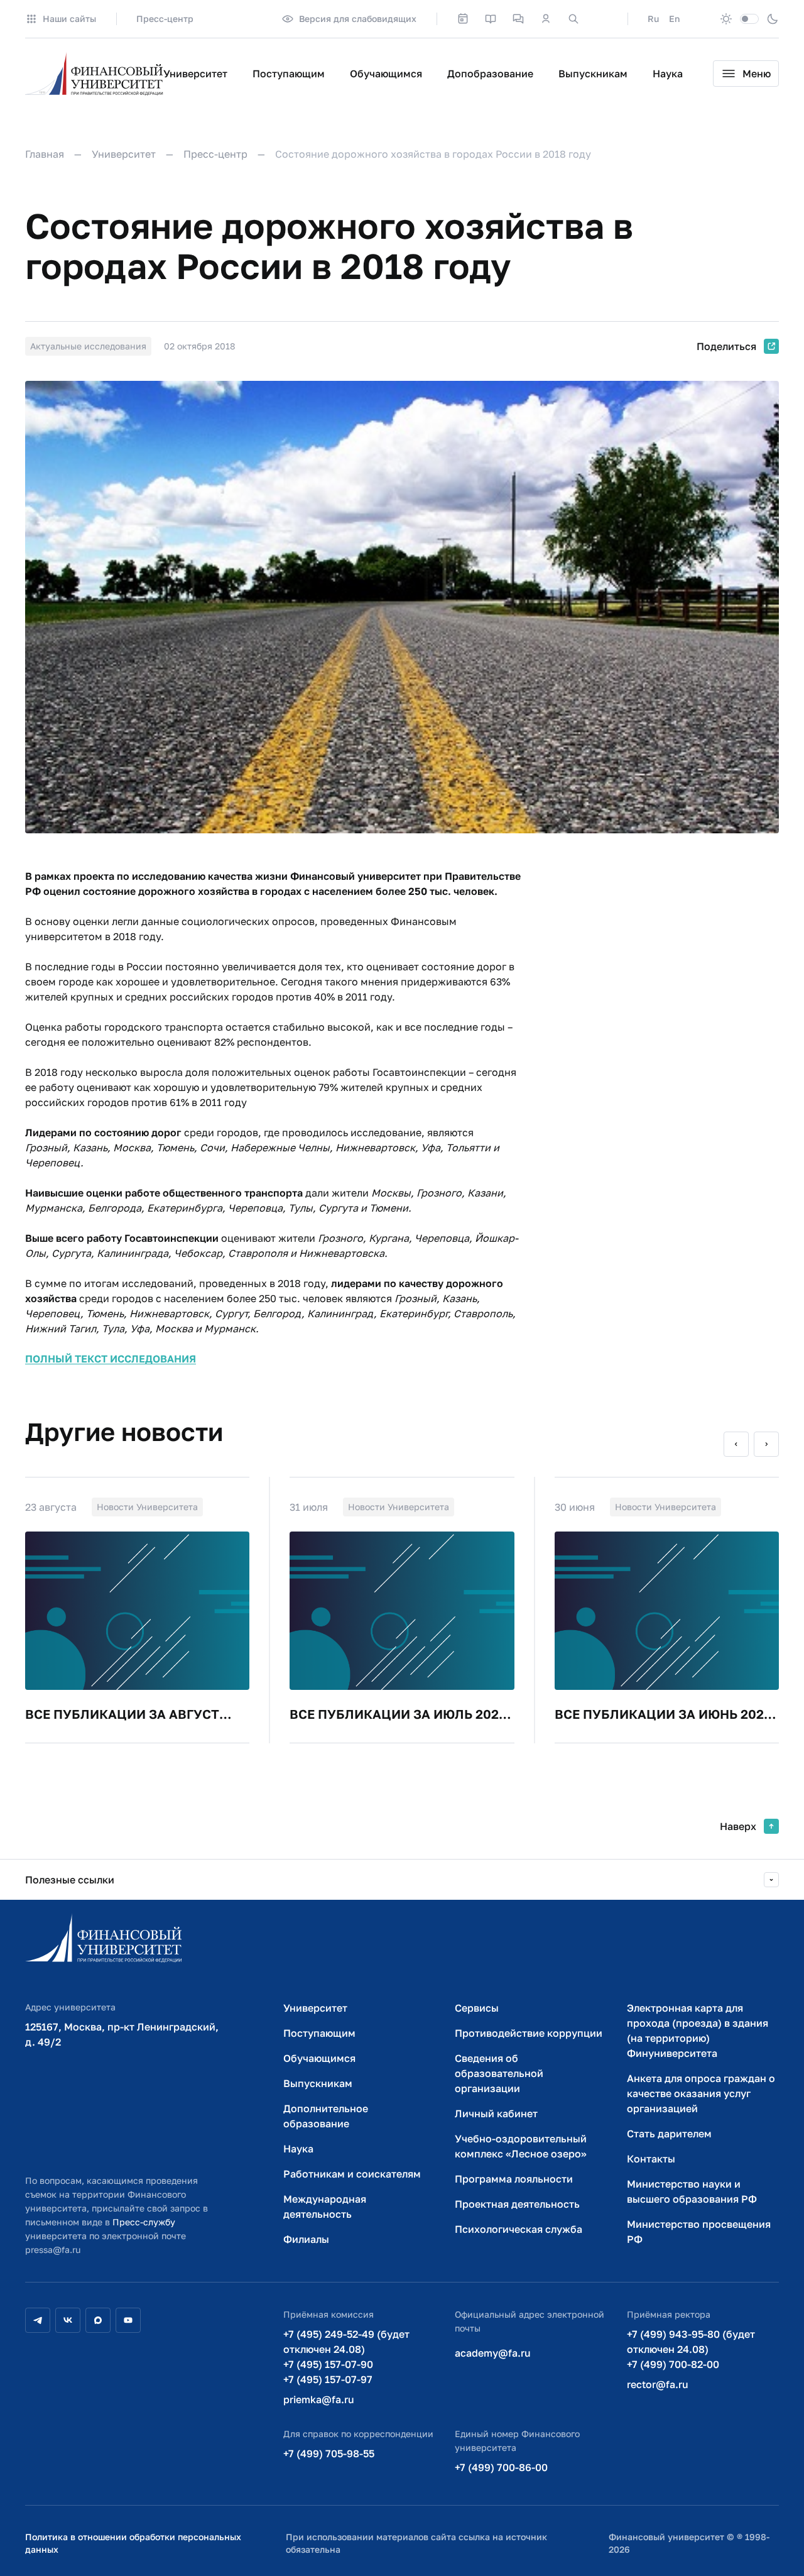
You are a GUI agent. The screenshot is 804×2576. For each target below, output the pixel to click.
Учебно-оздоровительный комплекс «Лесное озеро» (521, 2146)
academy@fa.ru (493, 2353)
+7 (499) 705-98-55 (329, 2453)
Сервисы (477, 2008)
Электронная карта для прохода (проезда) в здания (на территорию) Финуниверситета (698, 2031)
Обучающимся (386, 74)
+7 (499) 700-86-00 (501, 2467)
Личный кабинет (496, 2113)
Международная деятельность (325, 2206)
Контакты (651, 2159)
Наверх (738, 1826)
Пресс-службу (144, 2222)
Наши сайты (69, 19)
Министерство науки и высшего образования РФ (692, 2191)
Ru (653, 19)
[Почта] (601, 19)
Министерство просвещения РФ (699, 2232)
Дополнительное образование (326, 2116)
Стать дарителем (669, 2134)
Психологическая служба (519, 2229)
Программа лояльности (514, 2179)
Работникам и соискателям (352, 2174)
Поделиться (726, 346)
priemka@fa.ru (319, 2399)
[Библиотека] (491, 19)
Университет (195, 74)
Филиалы (306, 2239)
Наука (668, 74)
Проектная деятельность (517, 2204)
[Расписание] (463, 19)
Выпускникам (593, 74)
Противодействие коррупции (529, 2033)
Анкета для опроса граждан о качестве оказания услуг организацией (701, 2093)
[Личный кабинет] (546, 19)
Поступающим (289, 74)
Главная (45, 154)
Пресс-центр (165, 19)
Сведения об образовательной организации (499, 2073)
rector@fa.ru (658, 2384)
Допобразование (490, 74)
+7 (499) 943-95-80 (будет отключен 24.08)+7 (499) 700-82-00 (691, 2349)
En (674, 19)
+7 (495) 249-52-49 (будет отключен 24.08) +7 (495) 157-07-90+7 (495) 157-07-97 (346, 2357)
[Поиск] (573, 19)
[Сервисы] (518, 19)
